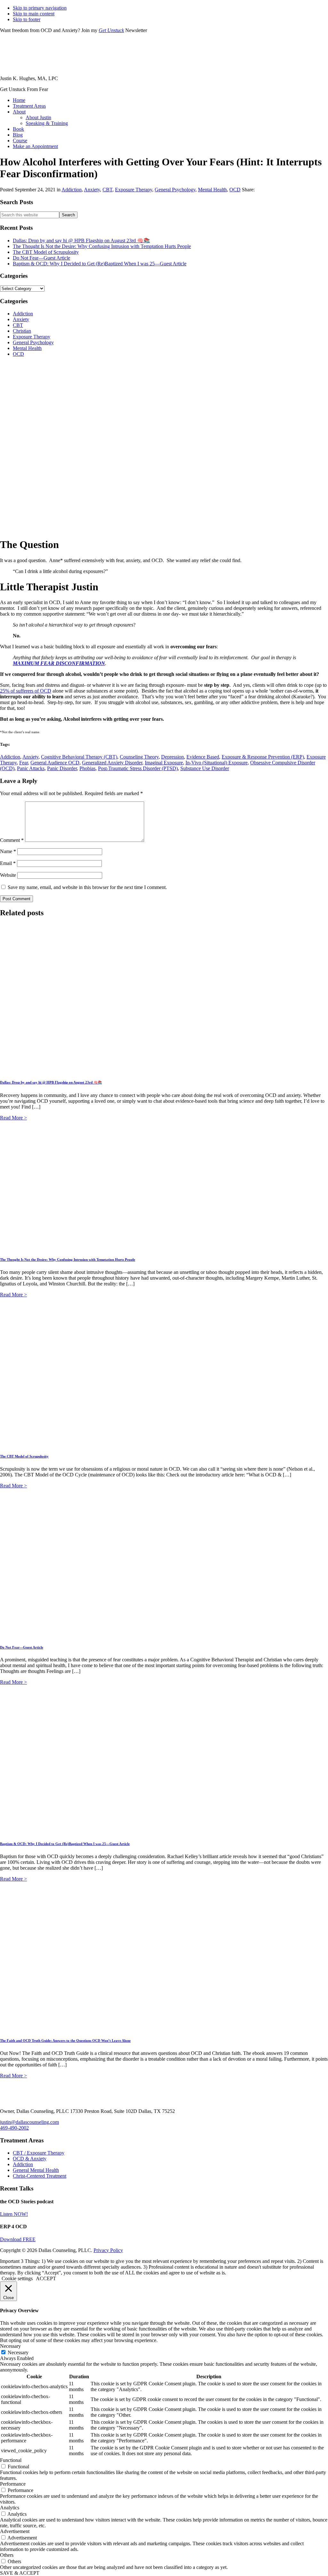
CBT (107, 190)
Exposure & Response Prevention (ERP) (263, 757)
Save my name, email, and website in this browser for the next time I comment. (87, 887)
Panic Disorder (62, 768)
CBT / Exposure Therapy (39, 2153)
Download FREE (18, 2239)
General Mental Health (36, 2170)
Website (8, 875)
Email (8, 863)
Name (8, 851)
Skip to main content (34, 14)
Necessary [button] (10, 2346)
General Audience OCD (55, 763)
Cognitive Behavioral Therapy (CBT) (79, 757)
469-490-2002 (14, 2128)
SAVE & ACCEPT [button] (20, 2573)
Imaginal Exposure (164, 763)
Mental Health (212, 190)
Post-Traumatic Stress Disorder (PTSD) (138, 768)
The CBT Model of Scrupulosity (46, 252)
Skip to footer (27, 19)
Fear (24, 763)
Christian (22, 331)
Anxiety (92, 190)
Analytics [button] (10, 2508)
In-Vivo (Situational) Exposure (217, 763)
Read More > (13, 1118)
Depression (172, 757)
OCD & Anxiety (30, 2159)
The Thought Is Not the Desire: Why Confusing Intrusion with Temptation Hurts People (102, 246)
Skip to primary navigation (40, 8)
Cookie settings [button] (17, 2278)
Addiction (72, 190)
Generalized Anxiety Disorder (112, 763)
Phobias (87, 768)
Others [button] (7, 2555)
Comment (12, 840)
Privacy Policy (108, 2250)
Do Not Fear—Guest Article (41, 258)
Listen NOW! (14, 2214)
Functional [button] (11, 2460)
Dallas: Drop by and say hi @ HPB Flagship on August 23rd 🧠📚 (81, 241)
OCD (235, 190)
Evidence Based (203, 757)
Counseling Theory (139, 757)
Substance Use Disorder (205, 768)
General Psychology (175, 190)
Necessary (18, 2352)
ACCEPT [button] (46, 2278)
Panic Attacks (31, 768)
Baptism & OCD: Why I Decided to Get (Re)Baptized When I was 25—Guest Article (100, 264)
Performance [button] (13, 2484)
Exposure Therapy (134, 190)
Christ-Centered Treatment (40, 2176)
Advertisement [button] (15, 2531)
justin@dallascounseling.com (29, 2122)
